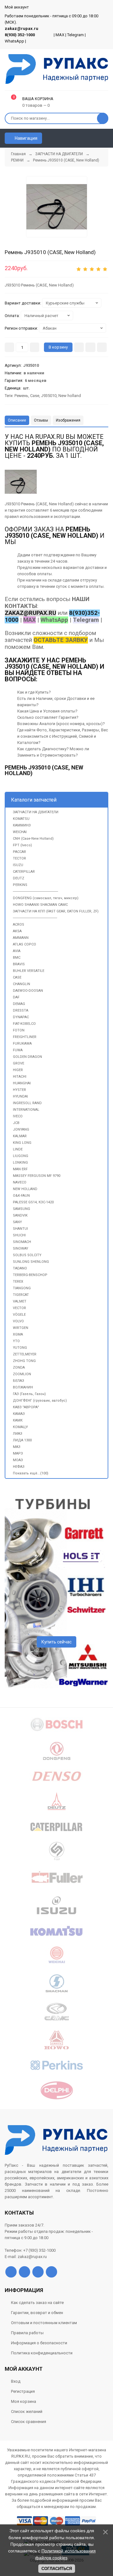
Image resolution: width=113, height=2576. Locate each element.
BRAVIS (19, 964)
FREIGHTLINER (25, 1037)
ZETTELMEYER (25, 1354)
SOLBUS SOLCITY (27, 1255)
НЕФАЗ (19, 1467)
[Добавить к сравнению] (102, 347)
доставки (94, 567)
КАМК (18, 1420)
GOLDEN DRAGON (27, 1057)
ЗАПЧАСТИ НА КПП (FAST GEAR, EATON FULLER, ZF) (56, 911)
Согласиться (57, 2569)
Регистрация (23, 2391)
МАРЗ (18, 1453)
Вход (16, 2381)
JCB (16, 1123)
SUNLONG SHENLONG (31, 1262)
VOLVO (18, 1321)
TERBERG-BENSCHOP (30, 1275)
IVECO (18, 1116)
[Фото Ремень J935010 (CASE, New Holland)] (21, 482)
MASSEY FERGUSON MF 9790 (37, 1176)
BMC (17, 958)
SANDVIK (20, 1215)
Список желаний (27, 2411)
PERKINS (20, 885)
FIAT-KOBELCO (24, 1024)
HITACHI (20, 1077)
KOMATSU (21, 819)
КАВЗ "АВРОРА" (26, 1407)
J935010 (49, 396)
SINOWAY (21, 1248)
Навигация (26, 138)
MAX (60, 35)
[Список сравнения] (106, 138)
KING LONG (22, 1143)
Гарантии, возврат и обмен (37, 2313)
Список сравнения (29, 2422)
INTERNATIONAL (26, 1110)
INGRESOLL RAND (27, 1103)
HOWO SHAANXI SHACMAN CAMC (40, 905)
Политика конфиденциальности (42, 2353)
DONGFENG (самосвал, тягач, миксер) (46, 898)
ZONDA (19, 1367)
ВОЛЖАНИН (23, 1387)
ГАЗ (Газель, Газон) (29, 1394)
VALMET (20, 1301)
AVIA (17, 951)
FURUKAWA (22, 1044)
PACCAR (19, 852)
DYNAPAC (21, 1017)
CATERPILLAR (24, 872)
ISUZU (18, 865)
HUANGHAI (22, 1083)
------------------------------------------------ (35, 891)
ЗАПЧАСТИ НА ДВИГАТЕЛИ (36, 812)
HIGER (18, 1070)
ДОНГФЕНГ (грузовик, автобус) (40, 1401)
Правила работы (27, 2333)
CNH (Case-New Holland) (33, 839)
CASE (17, 977)
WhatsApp (14, 41)
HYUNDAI (20, 1096)
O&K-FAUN (21, 1196)
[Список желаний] (94, 138)
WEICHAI (20, 832)
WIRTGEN (21, 1328)
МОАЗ (18, 1460)
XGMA (18, 1334)
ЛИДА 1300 (22, 1440)
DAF (16, 997)
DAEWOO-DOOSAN (28, 991)
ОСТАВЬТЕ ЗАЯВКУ (61, 640)
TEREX (18, 1282)
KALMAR (20, 1136)
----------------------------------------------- (35, 918)
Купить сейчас (56, 1642)
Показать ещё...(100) (31, 1473)
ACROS (19, 925)
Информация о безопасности (39, 2343)
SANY (17, 1222)
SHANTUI (20, 1229)
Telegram (75, 35)
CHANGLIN (22, 984)
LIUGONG (21, 1156)
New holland (70, 396)
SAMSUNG (22, 1209)
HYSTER (19, 1090)
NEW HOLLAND (25, 1189)
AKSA (17, 931)
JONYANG (21, 1129)
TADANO (20, 1268)
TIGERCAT (21, 1295)
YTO (16, 1341)
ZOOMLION (22, 1374)
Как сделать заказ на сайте (37, 2303)
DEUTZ (19, 878)
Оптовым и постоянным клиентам (44, 2323)
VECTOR (19, 1308)
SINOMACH (22, 1242)
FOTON (19, 1030)
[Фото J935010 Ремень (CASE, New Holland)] (57, 207)
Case (35, 396)
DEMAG (19, 1004)
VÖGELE (19, 1315)
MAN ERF (20, 1169)
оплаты (44, 574)
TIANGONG (22, 1288)
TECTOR (19, 858)
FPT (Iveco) (22, 845)
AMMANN (21, 938)
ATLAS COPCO (24, 944)
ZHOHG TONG (24, 1361)
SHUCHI (19, 1235)
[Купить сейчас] (79, 347)
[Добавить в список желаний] (90, 347)
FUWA (18, 1050)
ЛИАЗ (18, 1434)
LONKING (20, 1163)
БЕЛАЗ (19, 1381)
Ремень (21, 396)
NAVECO (20, 1182)
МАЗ (17, 1447)
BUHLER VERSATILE (29, 971)
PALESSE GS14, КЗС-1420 (33, 1202)
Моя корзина (24, 2401)
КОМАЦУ (20, 1427)
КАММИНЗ (22, 825)
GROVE (19, 1063)
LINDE (18, 1149)
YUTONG (20, 1348)
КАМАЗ (19, 1414)
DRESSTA (21, 1010)
